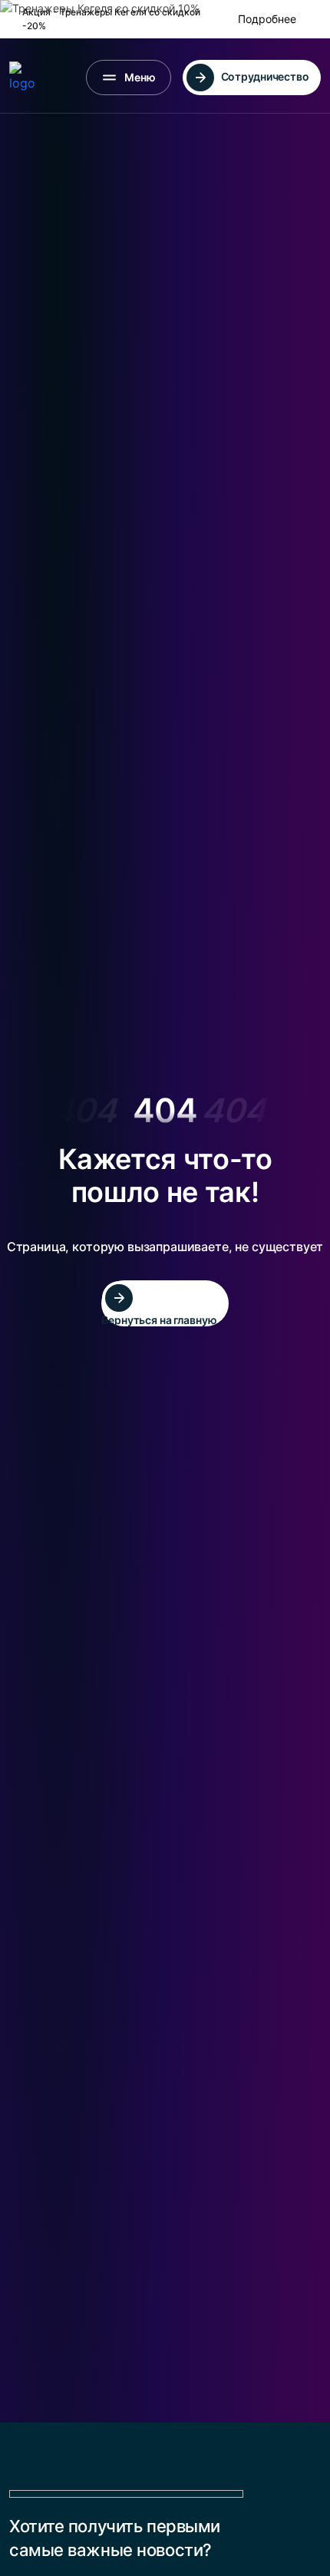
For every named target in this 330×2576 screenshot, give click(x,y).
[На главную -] (27, 78)
